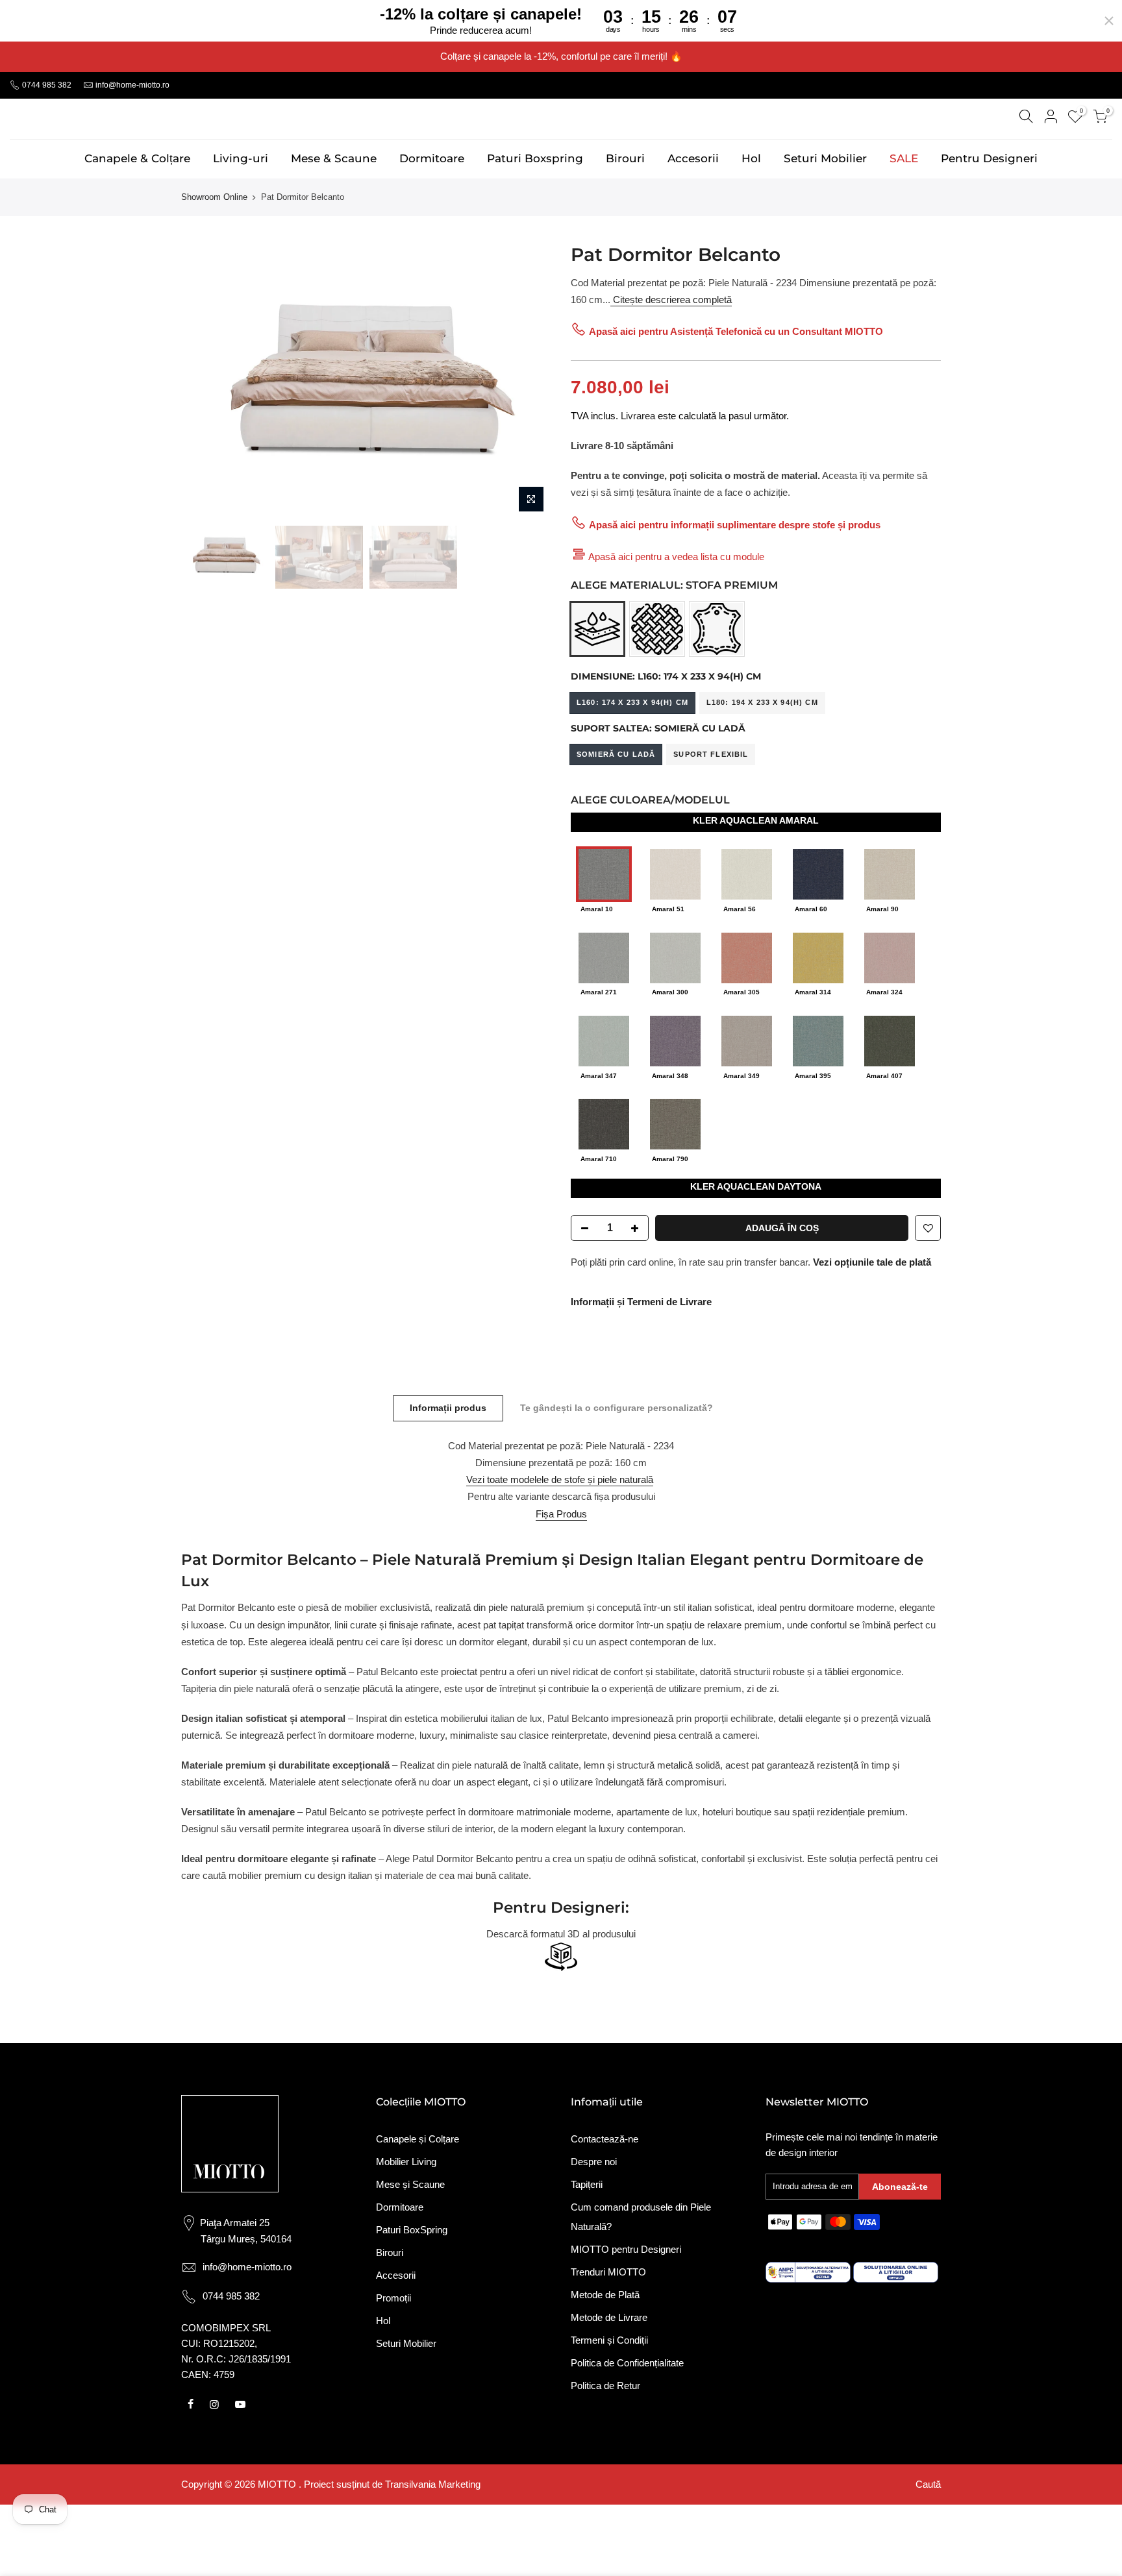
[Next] (529, 381)
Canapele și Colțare (418, 2139)
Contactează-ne (605, 2139)
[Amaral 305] (747, 957)
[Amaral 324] (890, 957)
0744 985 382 (46, 85)
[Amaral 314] (818, 957)
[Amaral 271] (604, 957)
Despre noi (594, 2162)
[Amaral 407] (890, 1040)
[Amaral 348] (675, 1040)
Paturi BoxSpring (412, 2230)
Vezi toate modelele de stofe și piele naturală (560, 1479)
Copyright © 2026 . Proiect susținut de (283, 2484)
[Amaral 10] (604, 873)
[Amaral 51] (675, 873)
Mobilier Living (406, 2162)
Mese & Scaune (334, 158)
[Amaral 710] (604, 1123)
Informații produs (448, 1408)
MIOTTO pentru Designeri (626, 2249)
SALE (904, 158)
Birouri (625, 158)
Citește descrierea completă (671, 300)
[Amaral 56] (747, 873)
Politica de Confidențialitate (627, 2363)
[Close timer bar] (1109, 21)
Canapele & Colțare (137, 158)
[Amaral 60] (818, 873)
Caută (928, 2484)
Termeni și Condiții (609, 2340)
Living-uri (241, 158)
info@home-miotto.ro (132, 85)
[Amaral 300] (675, 957)
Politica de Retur (605, 2386)
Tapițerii (587, 2184)
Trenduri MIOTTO (608, 2272)
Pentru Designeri (989, 158)
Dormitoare (432, 158)
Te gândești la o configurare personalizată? (617, 1408)
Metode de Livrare (609, 2317)
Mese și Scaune (410, 2184)
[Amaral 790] (675, 1123)
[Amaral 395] (818, 1040)
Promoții (393, 2298)
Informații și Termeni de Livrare (641, 1302)
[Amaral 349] (747, 1040)
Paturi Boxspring (535, 158)
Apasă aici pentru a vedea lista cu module (676, 557)
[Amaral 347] (604, 1040)
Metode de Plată (605, 2295)
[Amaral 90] (890, 873)
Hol (751, 158)
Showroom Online (214, 197)
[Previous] (204, 381)
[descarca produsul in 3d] (561, 1957)
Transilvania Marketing (433, 2484)
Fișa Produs (561, 1514)
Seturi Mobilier (825, 158)
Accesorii (693, 158)
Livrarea (638, 416)
